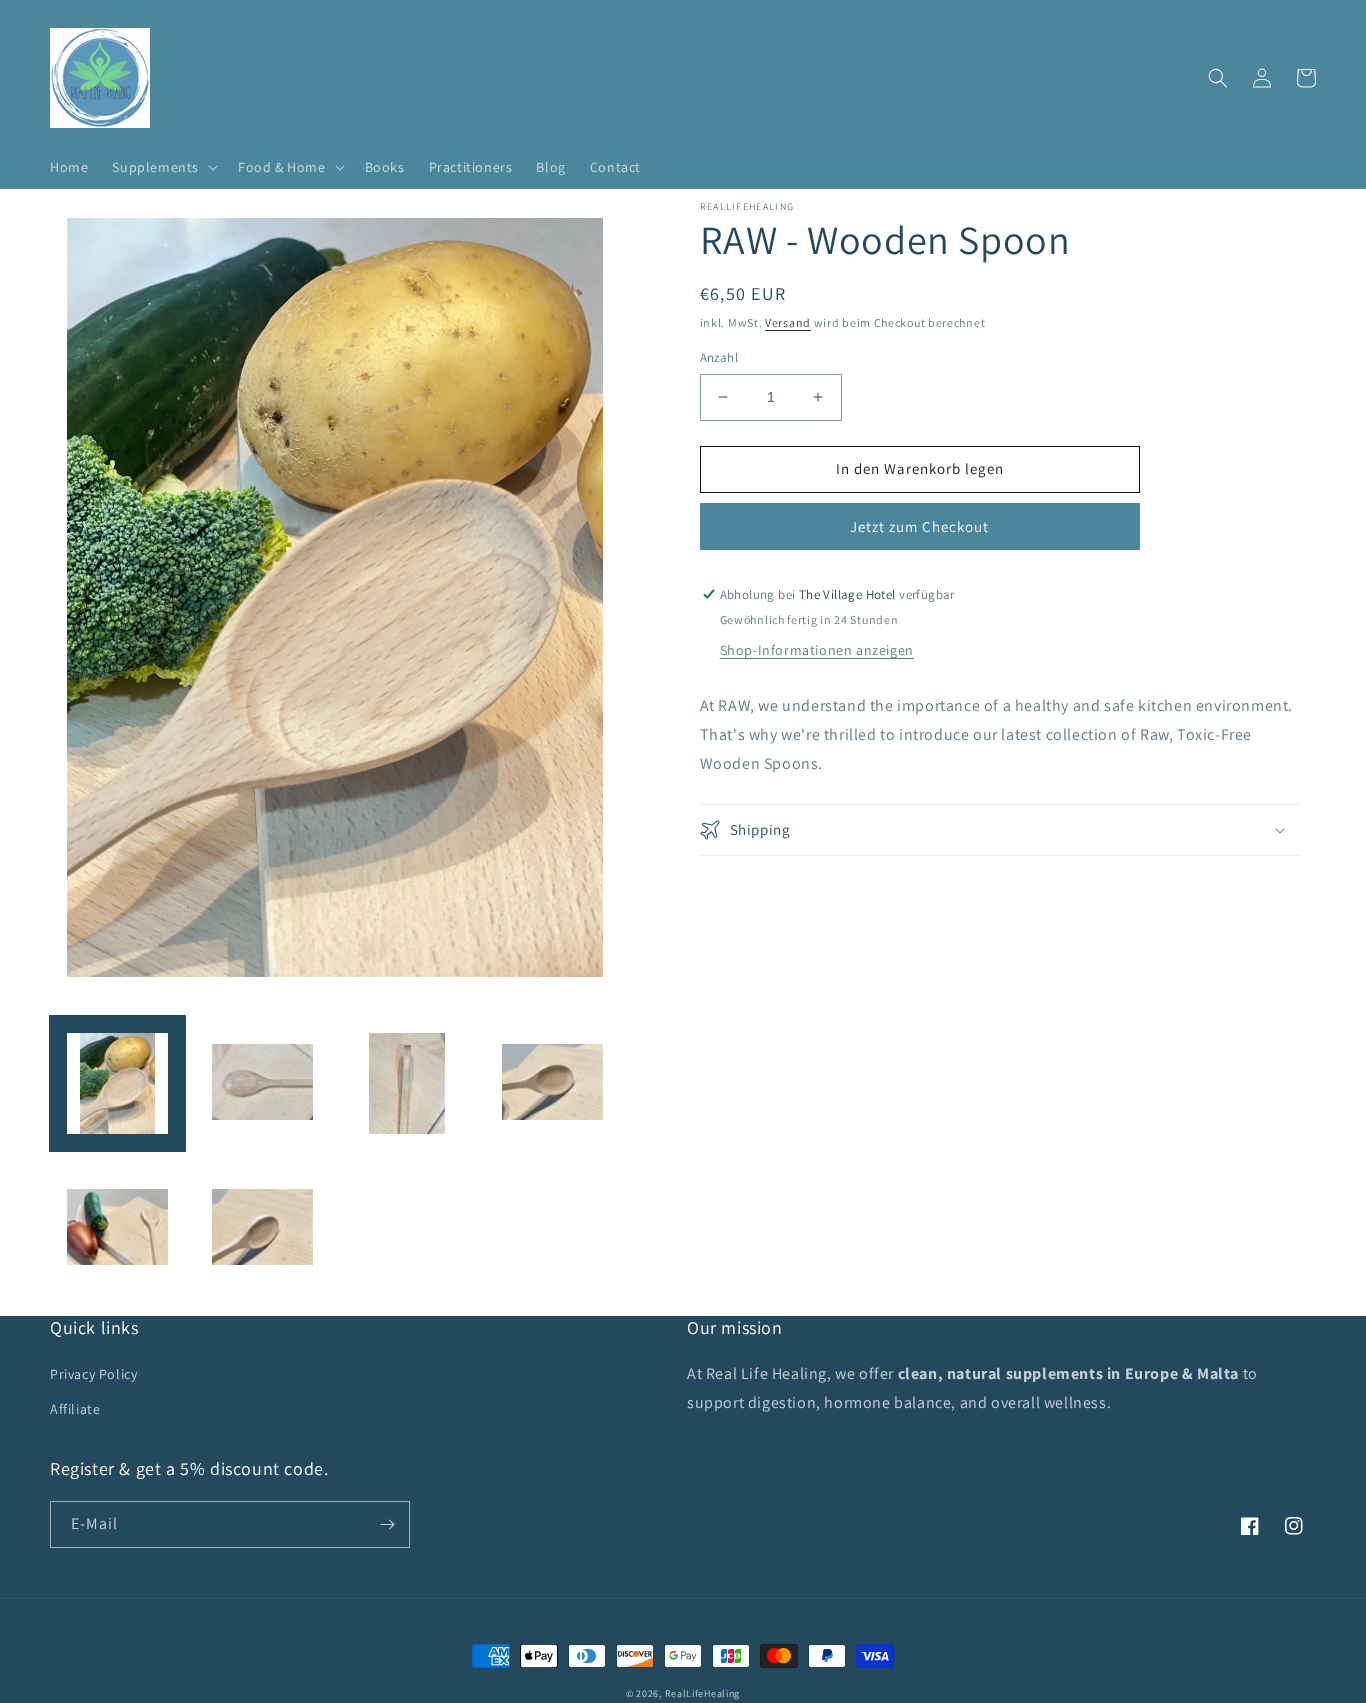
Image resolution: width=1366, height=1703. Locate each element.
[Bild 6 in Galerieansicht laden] (262, 1228)
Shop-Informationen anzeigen (817, 650)
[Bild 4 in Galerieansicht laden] (552, 1083)
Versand (788, 322)
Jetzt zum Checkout (919, 526)
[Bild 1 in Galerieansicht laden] (117, 1083)
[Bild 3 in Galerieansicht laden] (407, 1083)
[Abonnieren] (387, 1524)
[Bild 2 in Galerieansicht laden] (262, 1083)
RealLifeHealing (703, 1693)
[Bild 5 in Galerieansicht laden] (117, 1228)
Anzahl (719, 357)
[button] (163, 167)
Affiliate (75, 1409)
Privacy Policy (93, 1374)
